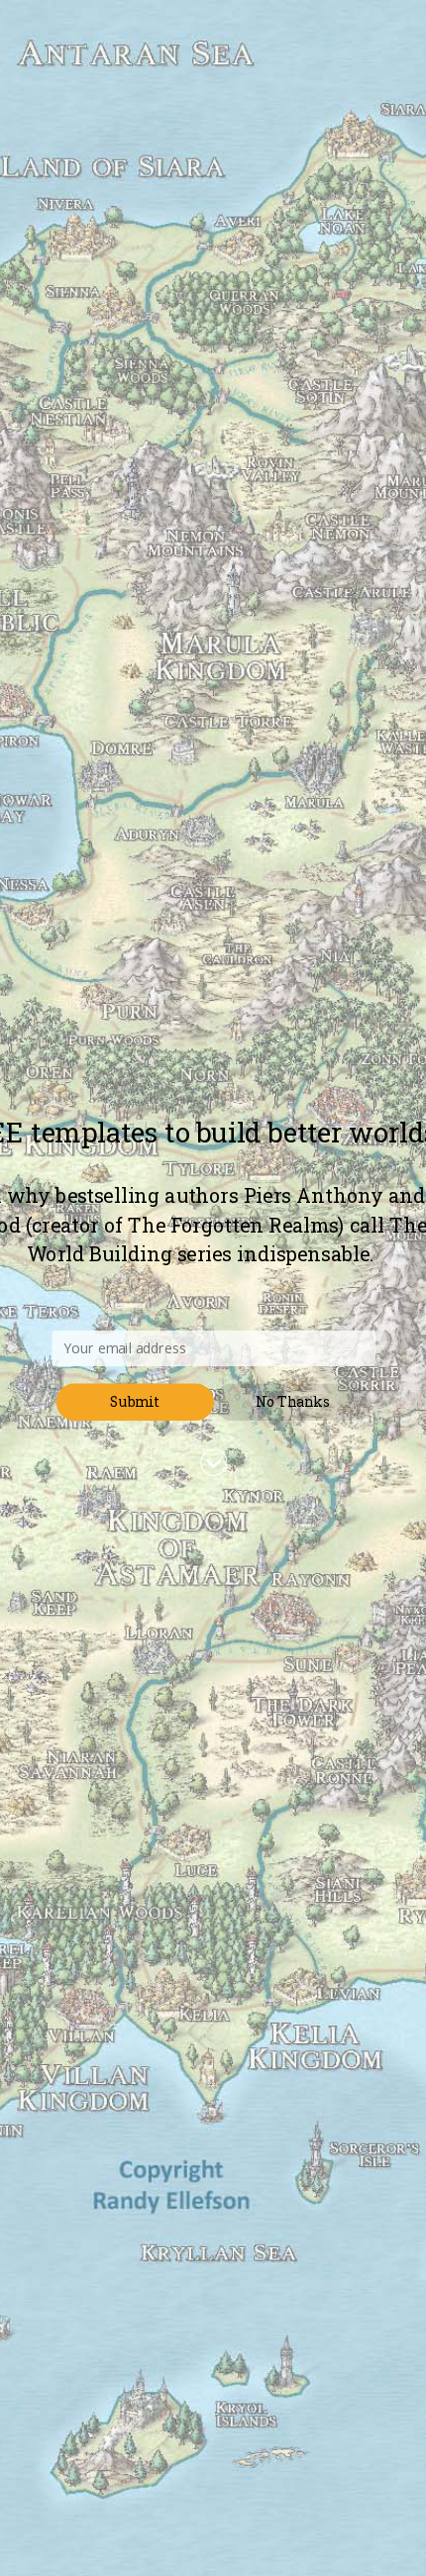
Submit (135, 1402)
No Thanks (293, 1402)
